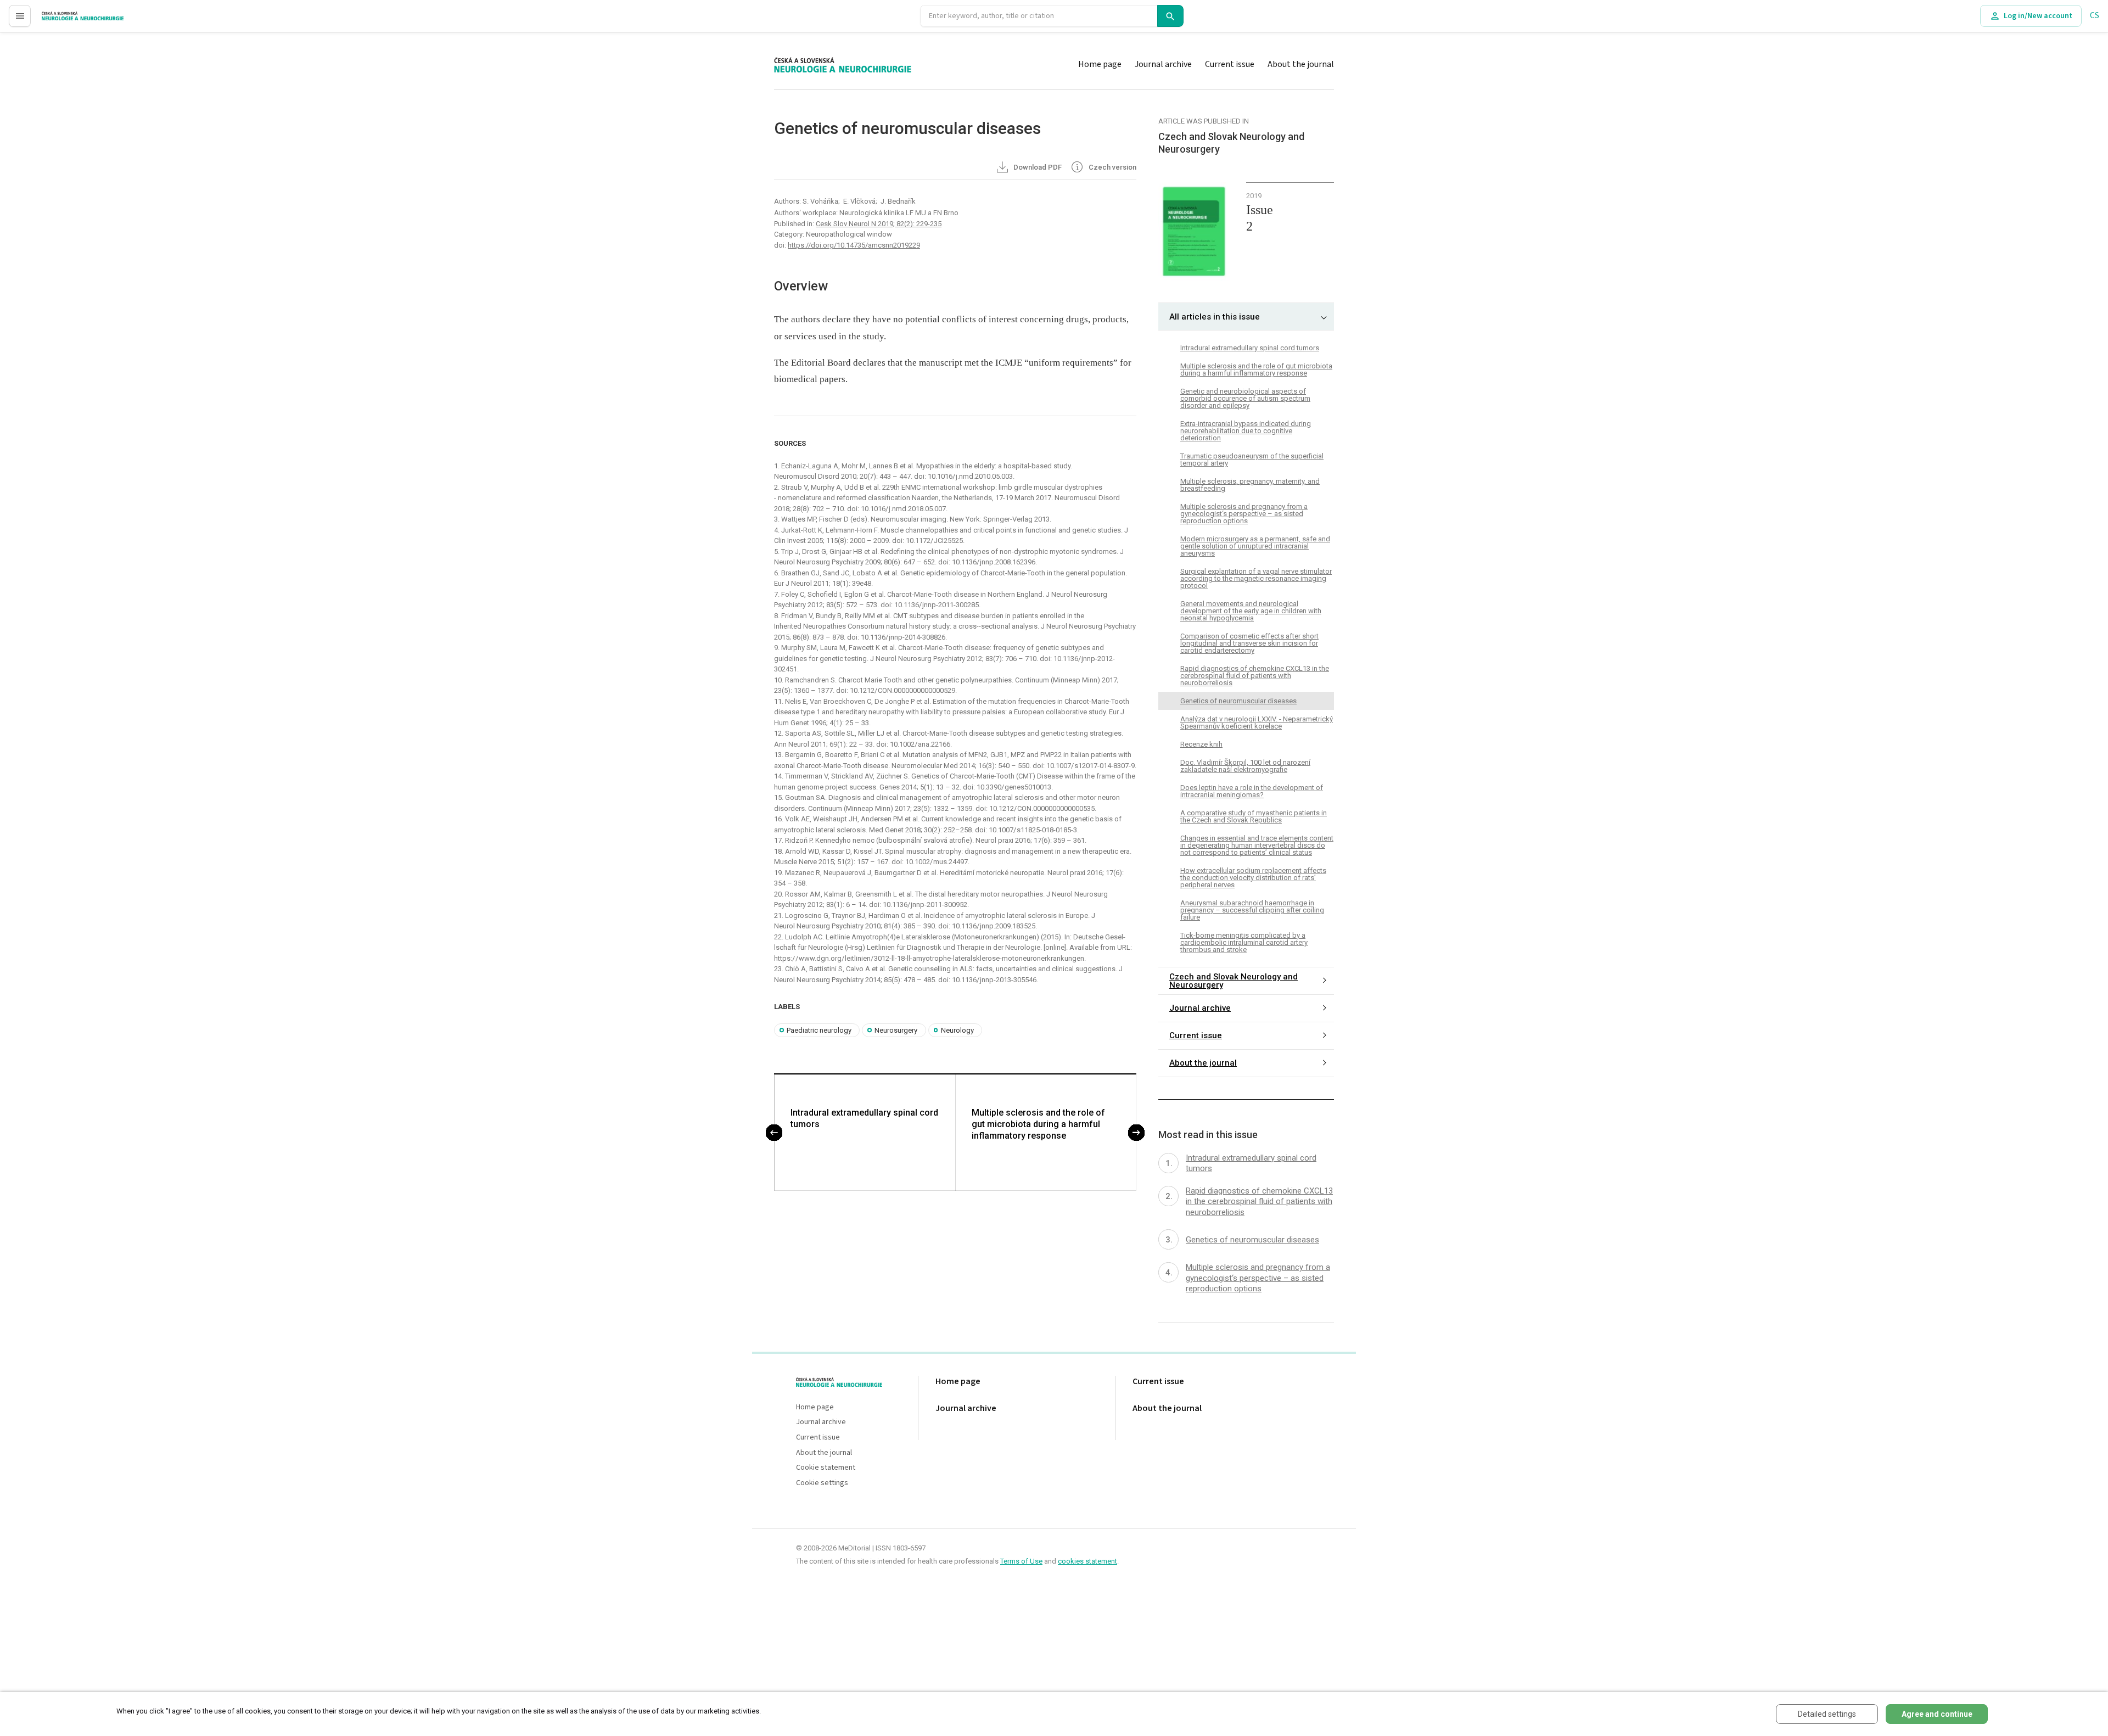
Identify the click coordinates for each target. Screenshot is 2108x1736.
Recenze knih (1201, 744)
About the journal (1301, 64)
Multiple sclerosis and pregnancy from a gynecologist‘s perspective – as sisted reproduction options (1244, 514)
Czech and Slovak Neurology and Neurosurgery (1234, 981)
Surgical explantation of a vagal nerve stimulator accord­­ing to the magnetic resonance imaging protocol (1256, 578)
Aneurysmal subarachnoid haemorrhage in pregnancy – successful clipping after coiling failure (1252, 910)
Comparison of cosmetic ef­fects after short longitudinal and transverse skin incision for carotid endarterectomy (1249, 643)
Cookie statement (826, 1468)
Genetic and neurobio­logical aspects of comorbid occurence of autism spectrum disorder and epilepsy (1245, 398)
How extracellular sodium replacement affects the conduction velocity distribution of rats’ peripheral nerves (1253, 878)
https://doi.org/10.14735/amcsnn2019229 (854, 245)
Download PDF (1037, 167)
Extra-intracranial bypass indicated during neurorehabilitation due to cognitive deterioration (1246, 431)
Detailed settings (1827, 1714)
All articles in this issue (1215, 317)
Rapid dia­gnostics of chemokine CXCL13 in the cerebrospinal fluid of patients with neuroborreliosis (1255, 676)
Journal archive (1163, 64)
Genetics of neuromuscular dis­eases (1238, 701)
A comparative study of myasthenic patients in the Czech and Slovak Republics (1254, 816)
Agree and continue (1937, 1714)
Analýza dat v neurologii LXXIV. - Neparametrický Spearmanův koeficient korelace (1257, 723)
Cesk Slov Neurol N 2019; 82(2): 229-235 (879, 224)
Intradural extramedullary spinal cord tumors (864, 1118)
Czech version (1112, 167)
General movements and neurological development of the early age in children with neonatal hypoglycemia (1251, 611)
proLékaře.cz (64, 21)
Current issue (1230, 64)
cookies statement (1087, 1561)
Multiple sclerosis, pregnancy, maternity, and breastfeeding (1250, 485)
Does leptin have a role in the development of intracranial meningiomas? (1252, 791)
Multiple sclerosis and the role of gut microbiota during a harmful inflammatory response (1038, 1124)
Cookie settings (822, 1483)
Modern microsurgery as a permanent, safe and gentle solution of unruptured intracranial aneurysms (1255, 546)
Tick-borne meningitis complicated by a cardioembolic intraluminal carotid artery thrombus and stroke (1244, 942)
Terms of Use (1021, 1561)
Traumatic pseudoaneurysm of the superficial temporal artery (1252, 460)
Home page (1100, 64)
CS (2095, 16)
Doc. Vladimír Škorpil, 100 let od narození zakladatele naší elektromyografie (1245, 766)
